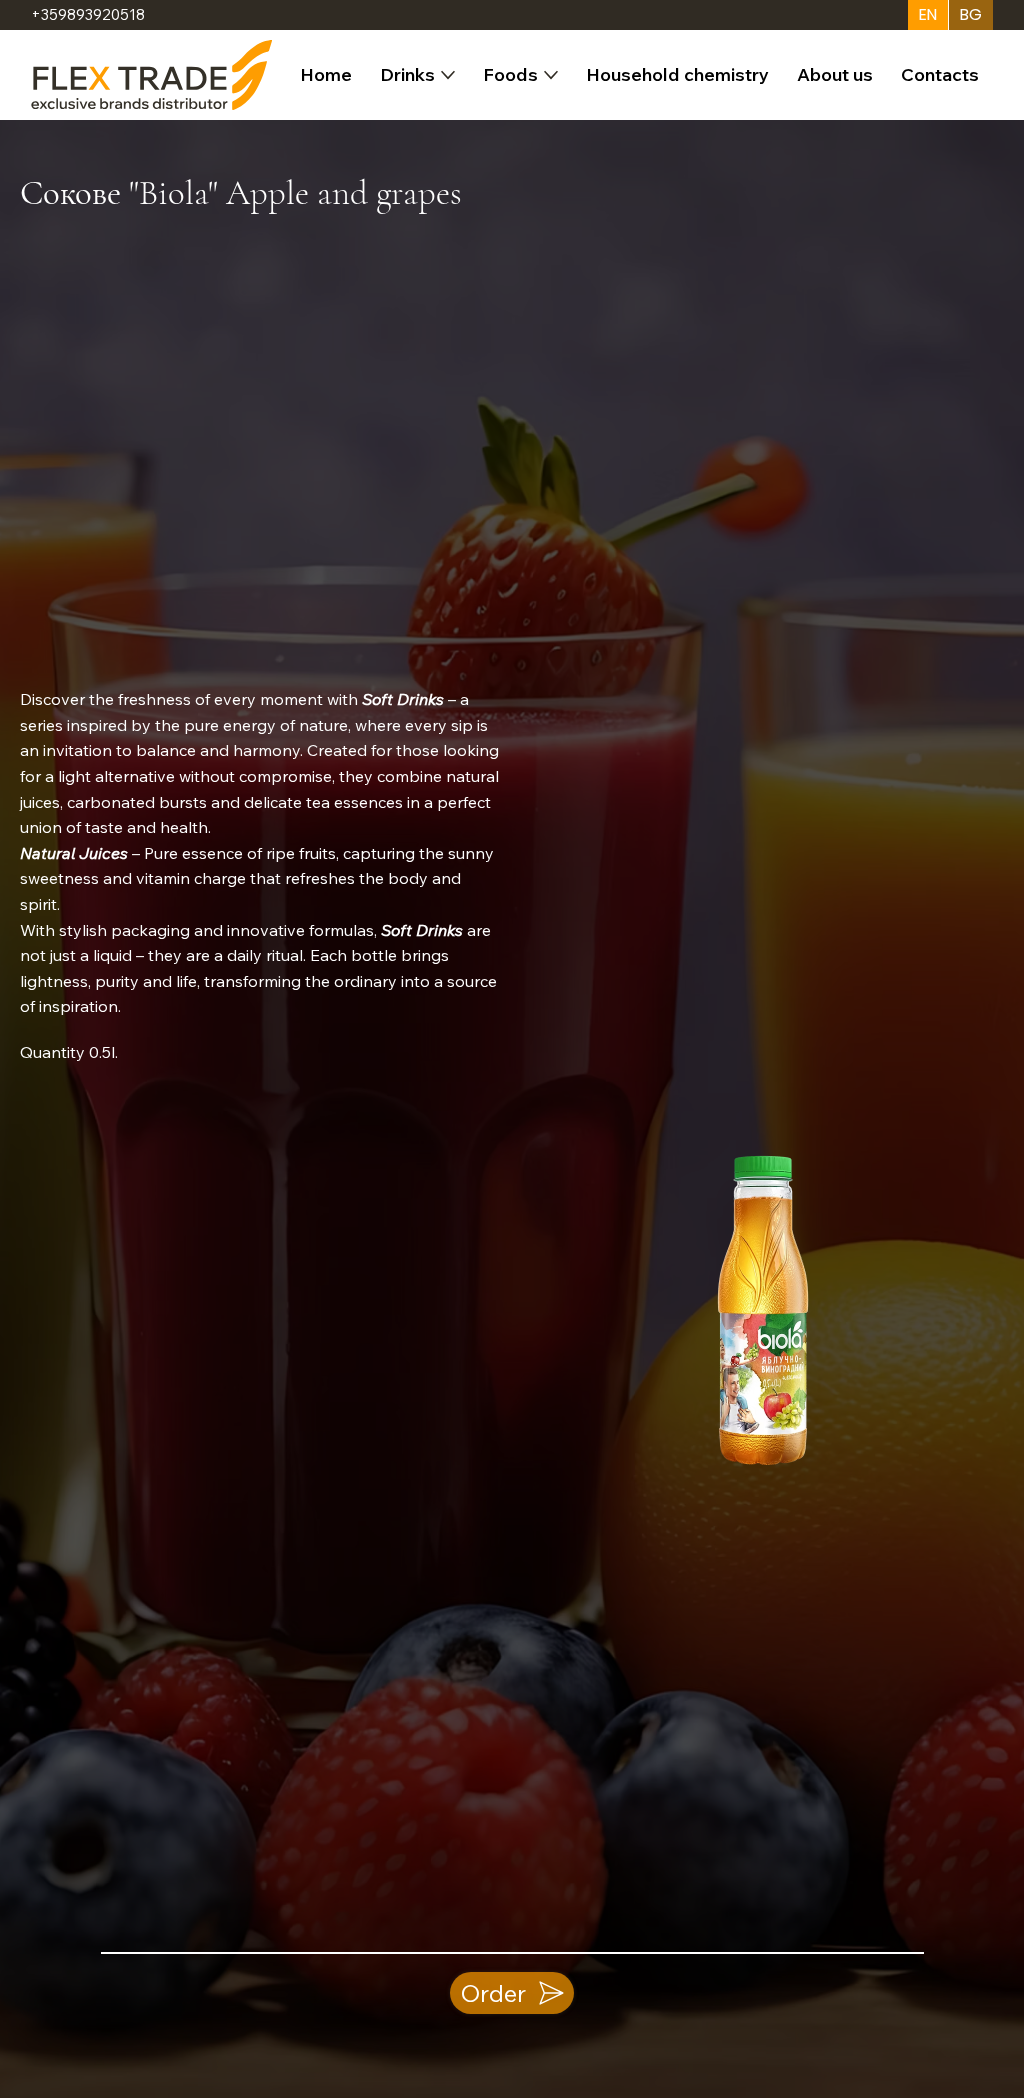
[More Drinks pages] (448, 75)
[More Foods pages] (551, 75)
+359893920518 (88, 14)
